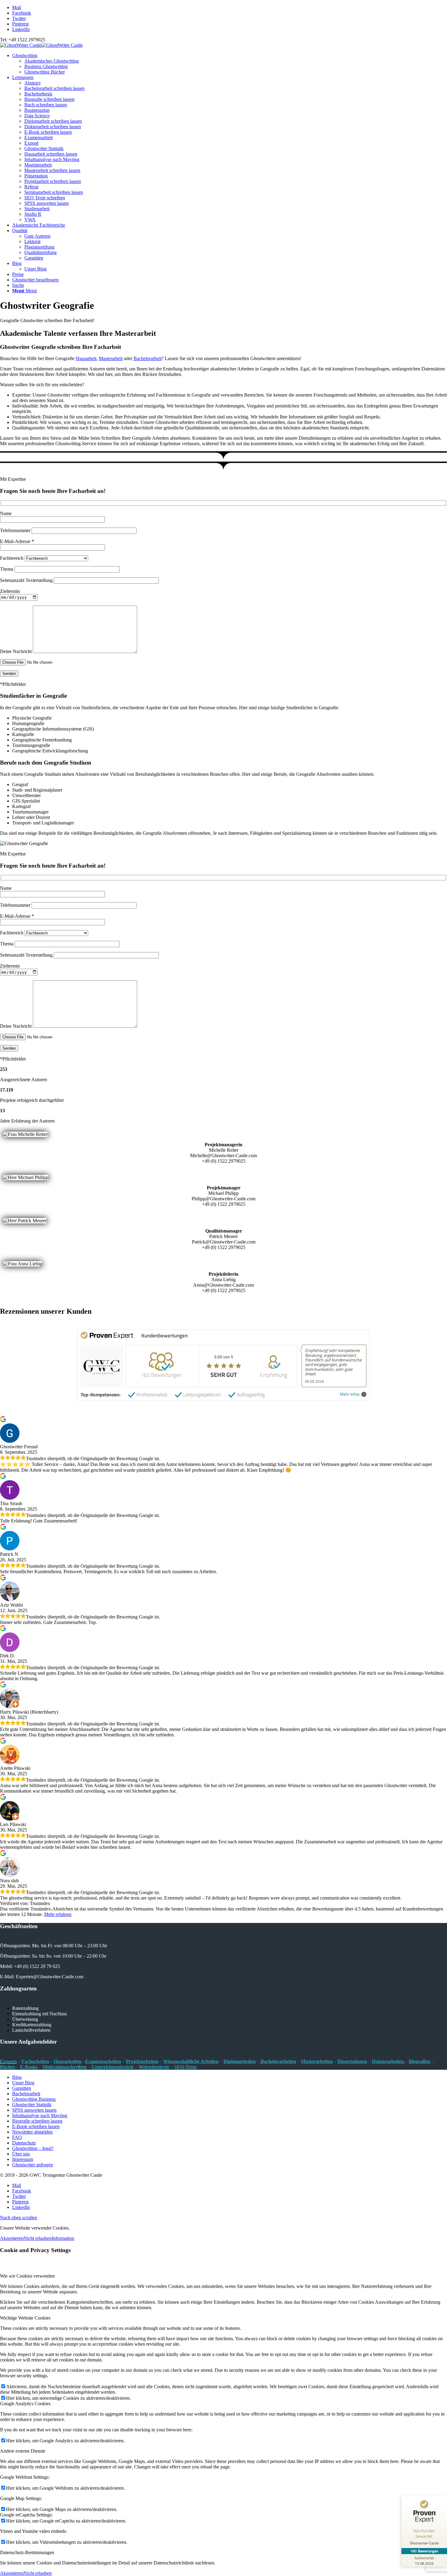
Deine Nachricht (16, 651)
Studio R (33, 214)
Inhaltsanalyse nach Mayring (52, 159)
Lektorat (32, 241)
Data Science (37, 116)
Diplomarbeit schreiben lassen (53, 121)
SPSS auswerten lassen (47, 203)
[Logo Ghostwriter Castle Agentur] (41, 45)
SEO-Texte (185, 2067)
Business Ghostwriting (46, 66)
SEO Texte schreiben (45, 198)
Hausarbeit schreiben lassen (51, 154)
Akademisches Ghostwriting (52, 61)
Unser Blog (35, 269)
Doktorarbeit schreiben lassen (53, 127)
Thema (7, 569)
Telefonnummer (16, 530)
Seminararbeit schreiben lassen (54, 192)
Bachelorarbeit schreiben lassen (54, 88)
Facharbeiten (35, 2061)
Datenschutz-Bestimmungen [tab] (27, 2552)
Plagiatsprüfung (39, 247)
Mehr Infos (350, 1394)
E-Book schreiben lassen (48, 132)
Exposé (31, 143)
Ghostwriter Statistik (44, 148)
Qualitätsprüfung (40, 252)
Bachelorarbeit (147, 358)
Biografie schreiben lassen (49, 99)
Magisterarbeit (38, 165)
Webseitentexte (154, 2067)
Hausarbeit (86, 358)
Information (63, 2238)
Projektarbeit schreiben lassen (53, 181)
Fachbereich (12, 558)
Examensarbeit (38, 138)
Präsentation (36, 176)
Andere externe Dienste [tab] (23, 2451)
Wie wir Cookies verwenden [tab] (27, 2276)
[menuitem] (230, 64)
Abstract (32, 83)
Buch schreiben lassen (46, 105)
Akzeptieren (12, 2238)
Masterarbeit (111, 358)
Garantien (34, 258)
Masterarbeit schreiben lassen (52, 170)
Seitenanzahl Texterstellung (27, 580)
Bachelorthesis (38, 94)
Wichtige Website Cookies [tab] (25, 2318)
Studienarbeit (37, 209)
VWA (30, 220)
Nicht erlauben (38, 2238)
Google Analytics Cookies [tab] (25, 2404)
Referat (31, 187)
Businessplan (37, 110)
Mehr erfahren (58, 1914)
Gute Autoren (37, 236)
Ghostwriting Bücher (45, 72)
